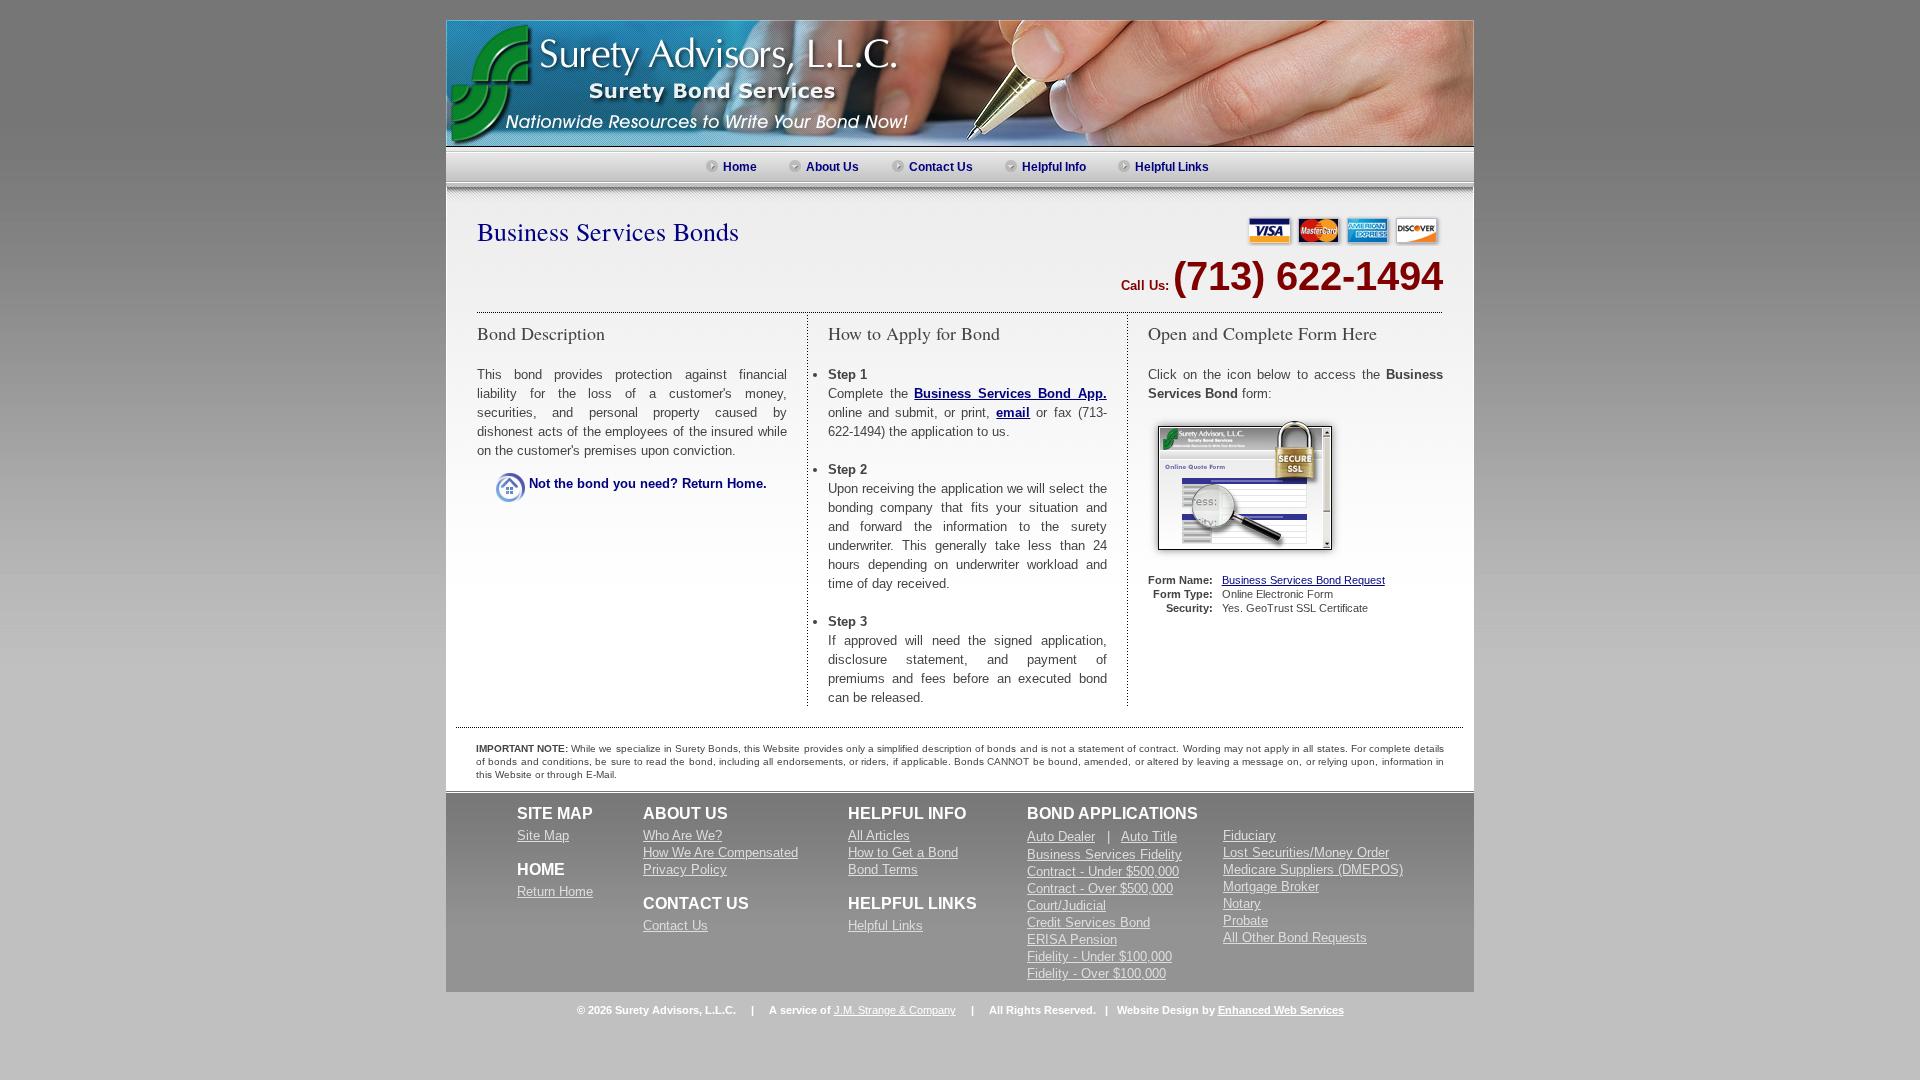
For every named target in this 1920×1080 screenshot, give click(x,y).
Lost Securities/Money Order (1306, 852)
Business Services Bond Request (1303, 580)
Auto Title (1149, 836)
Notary (1242, 903)
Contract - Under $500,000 (1103, 871)
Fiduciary (1249, 835)
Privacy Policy (685, 869)
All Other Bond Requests (1295, 937)
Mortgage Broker (1271, 886)
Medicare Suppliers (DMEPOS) (1313, 869)
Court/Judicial (1066, 905)
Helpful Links (885, 925)
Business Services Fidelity (1104, 854)
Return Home (555, 891)
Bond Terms (883, 869)
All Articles (879, 835)
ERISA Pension (1072, 939)
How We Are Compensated (720, 852)
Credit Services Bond (1088, 922)
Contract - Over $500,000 (1100, 888)
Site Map (543, 835)
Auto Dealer (1061, 836)
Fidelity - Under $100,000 (1099, 956)
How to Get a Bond (903, 852)
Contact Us (675, 925)
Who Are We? (682, 835)
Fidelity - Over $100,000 (1096, 973)
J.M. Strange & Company (895, 1010)
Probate (1245, 920)
